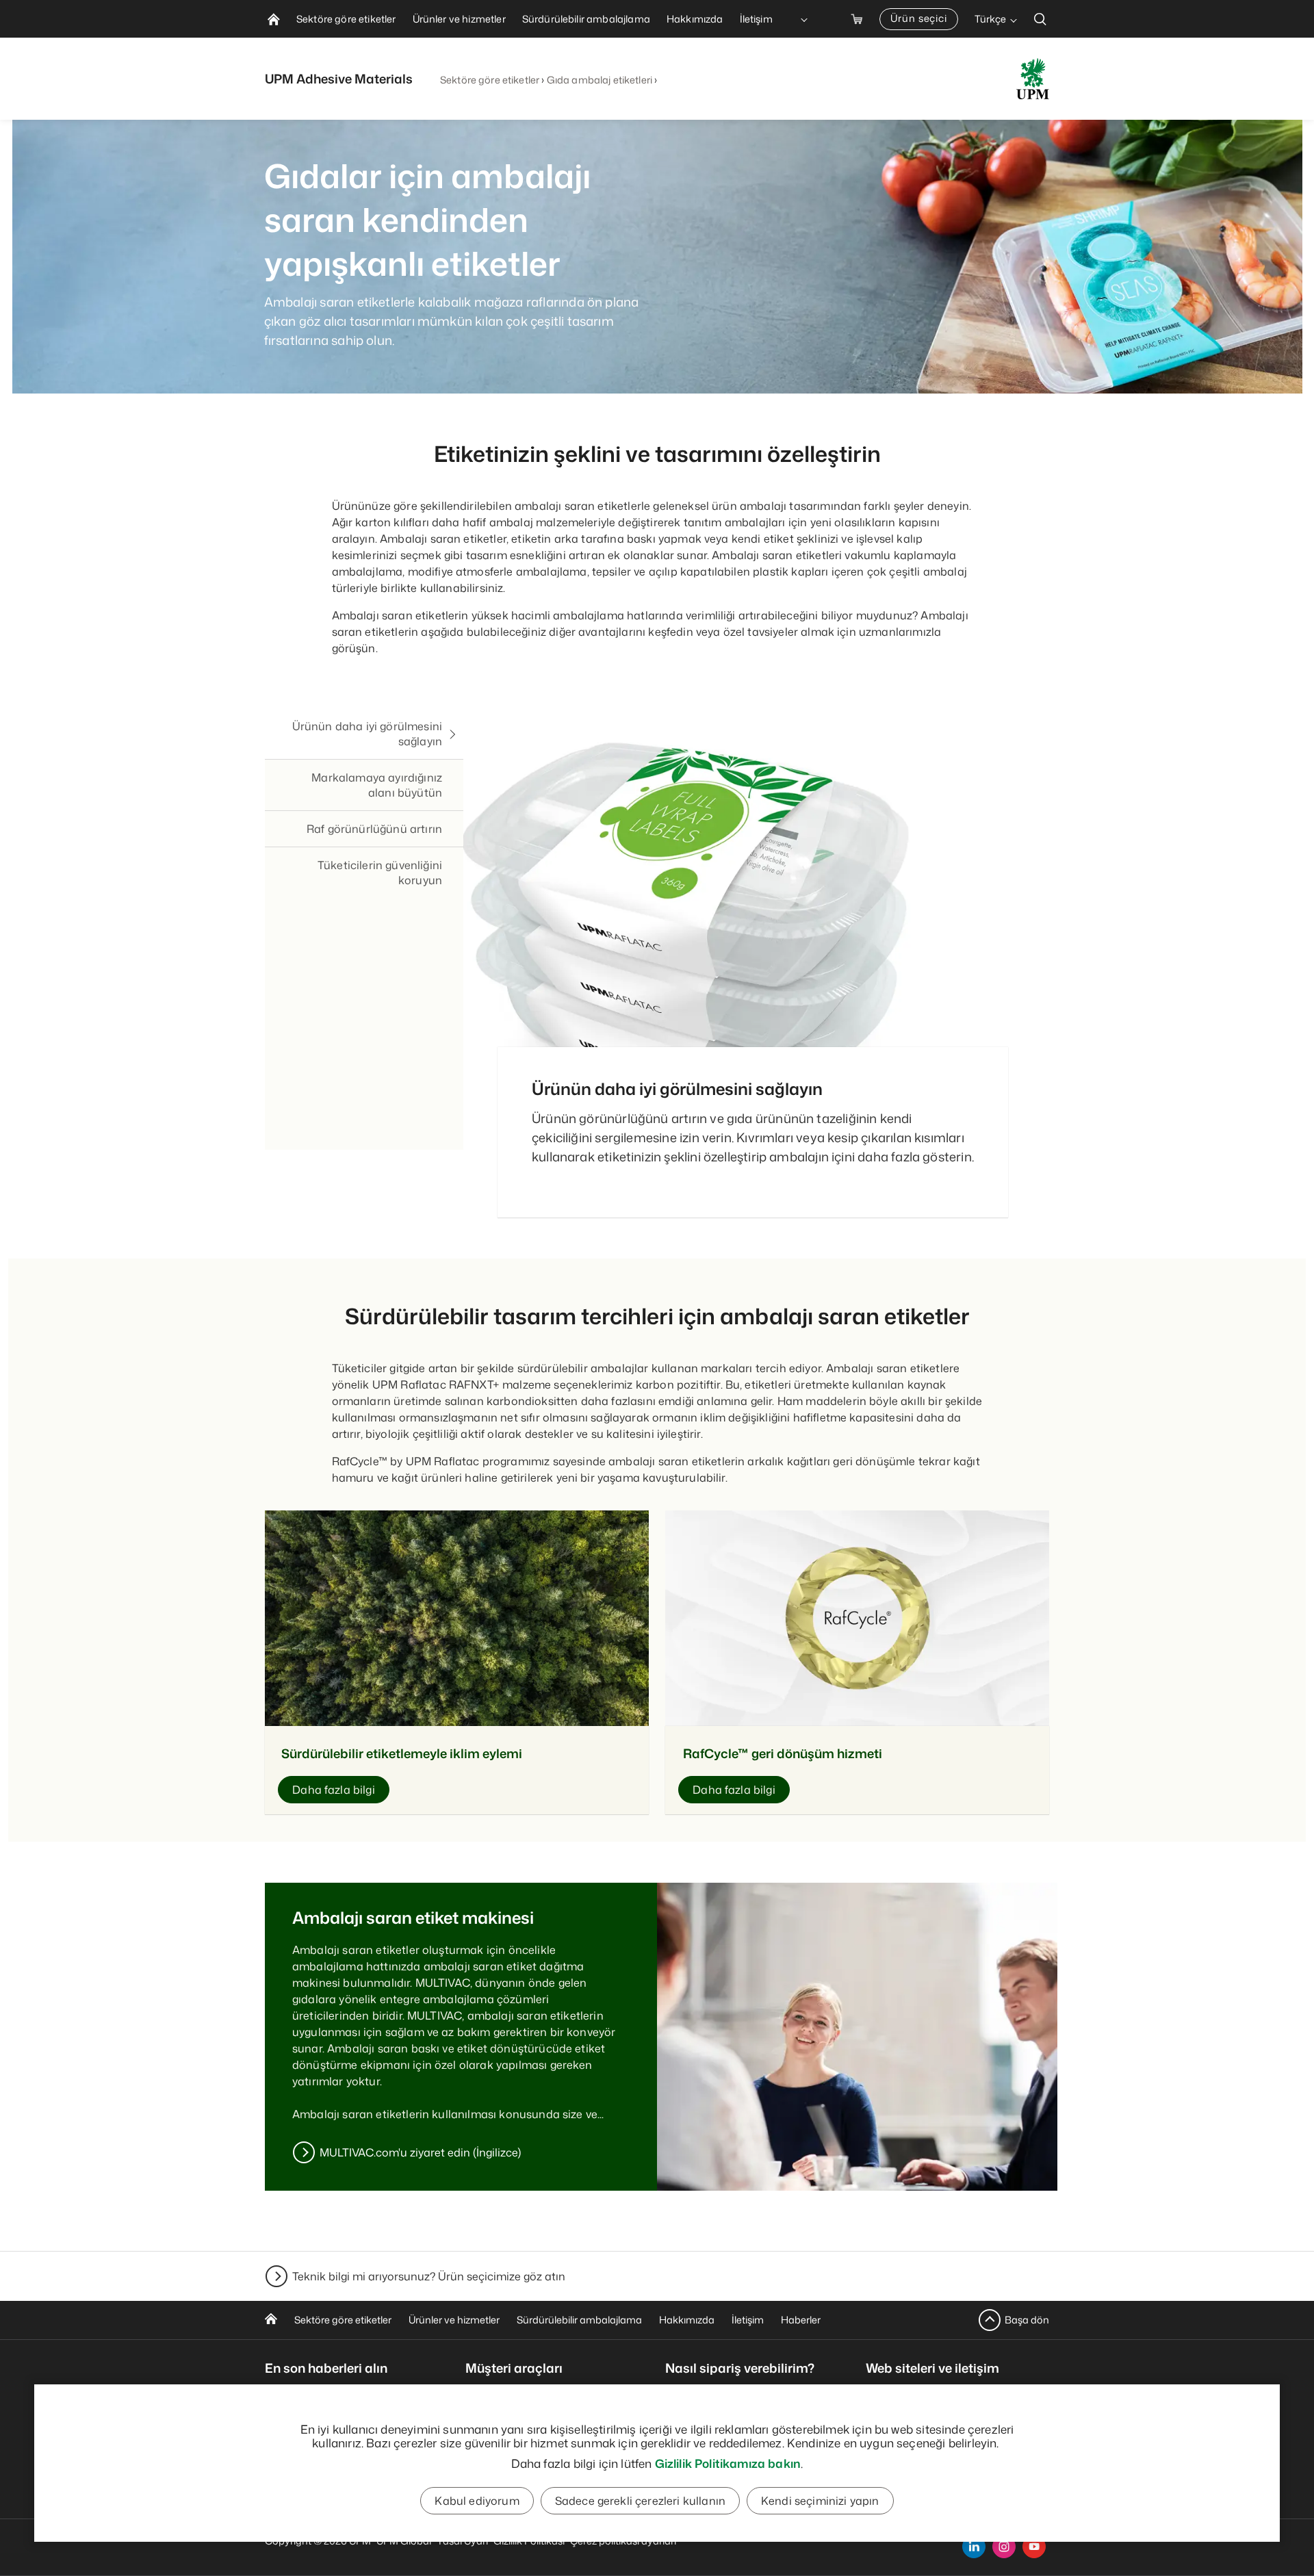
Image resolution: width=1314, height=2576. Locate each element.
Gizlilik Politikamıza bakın (728, 2463)
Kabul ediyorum (477, 2501)
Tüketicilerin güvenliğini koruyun (380, 873)
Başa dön (1027, 2320)
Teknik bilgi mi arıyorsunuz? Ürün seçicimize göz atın (429, 2276)
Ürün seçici (919, 18)
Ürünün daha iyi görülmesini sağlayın (367, 734)
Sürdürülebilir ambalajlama (579, 2320)
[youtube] (1034, 2547)
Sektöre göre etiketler (490, 80)
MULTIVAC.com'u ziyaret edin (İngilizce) (420, 2152)
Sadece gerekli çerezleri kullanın (640, 2501)
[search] (1040, 19)
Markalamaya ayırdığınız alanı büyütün (377, 785)
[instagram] (1004, 2547)
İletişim (748, 2320)
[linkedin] (974, 2547)
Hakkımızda (687, 2320)
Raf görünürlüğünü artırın (374, 829)
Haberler (801, 2320)
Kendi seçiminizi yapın (820, 2501)
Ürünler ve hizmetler (454, 2320)
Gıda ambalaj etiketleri (600, 80)
